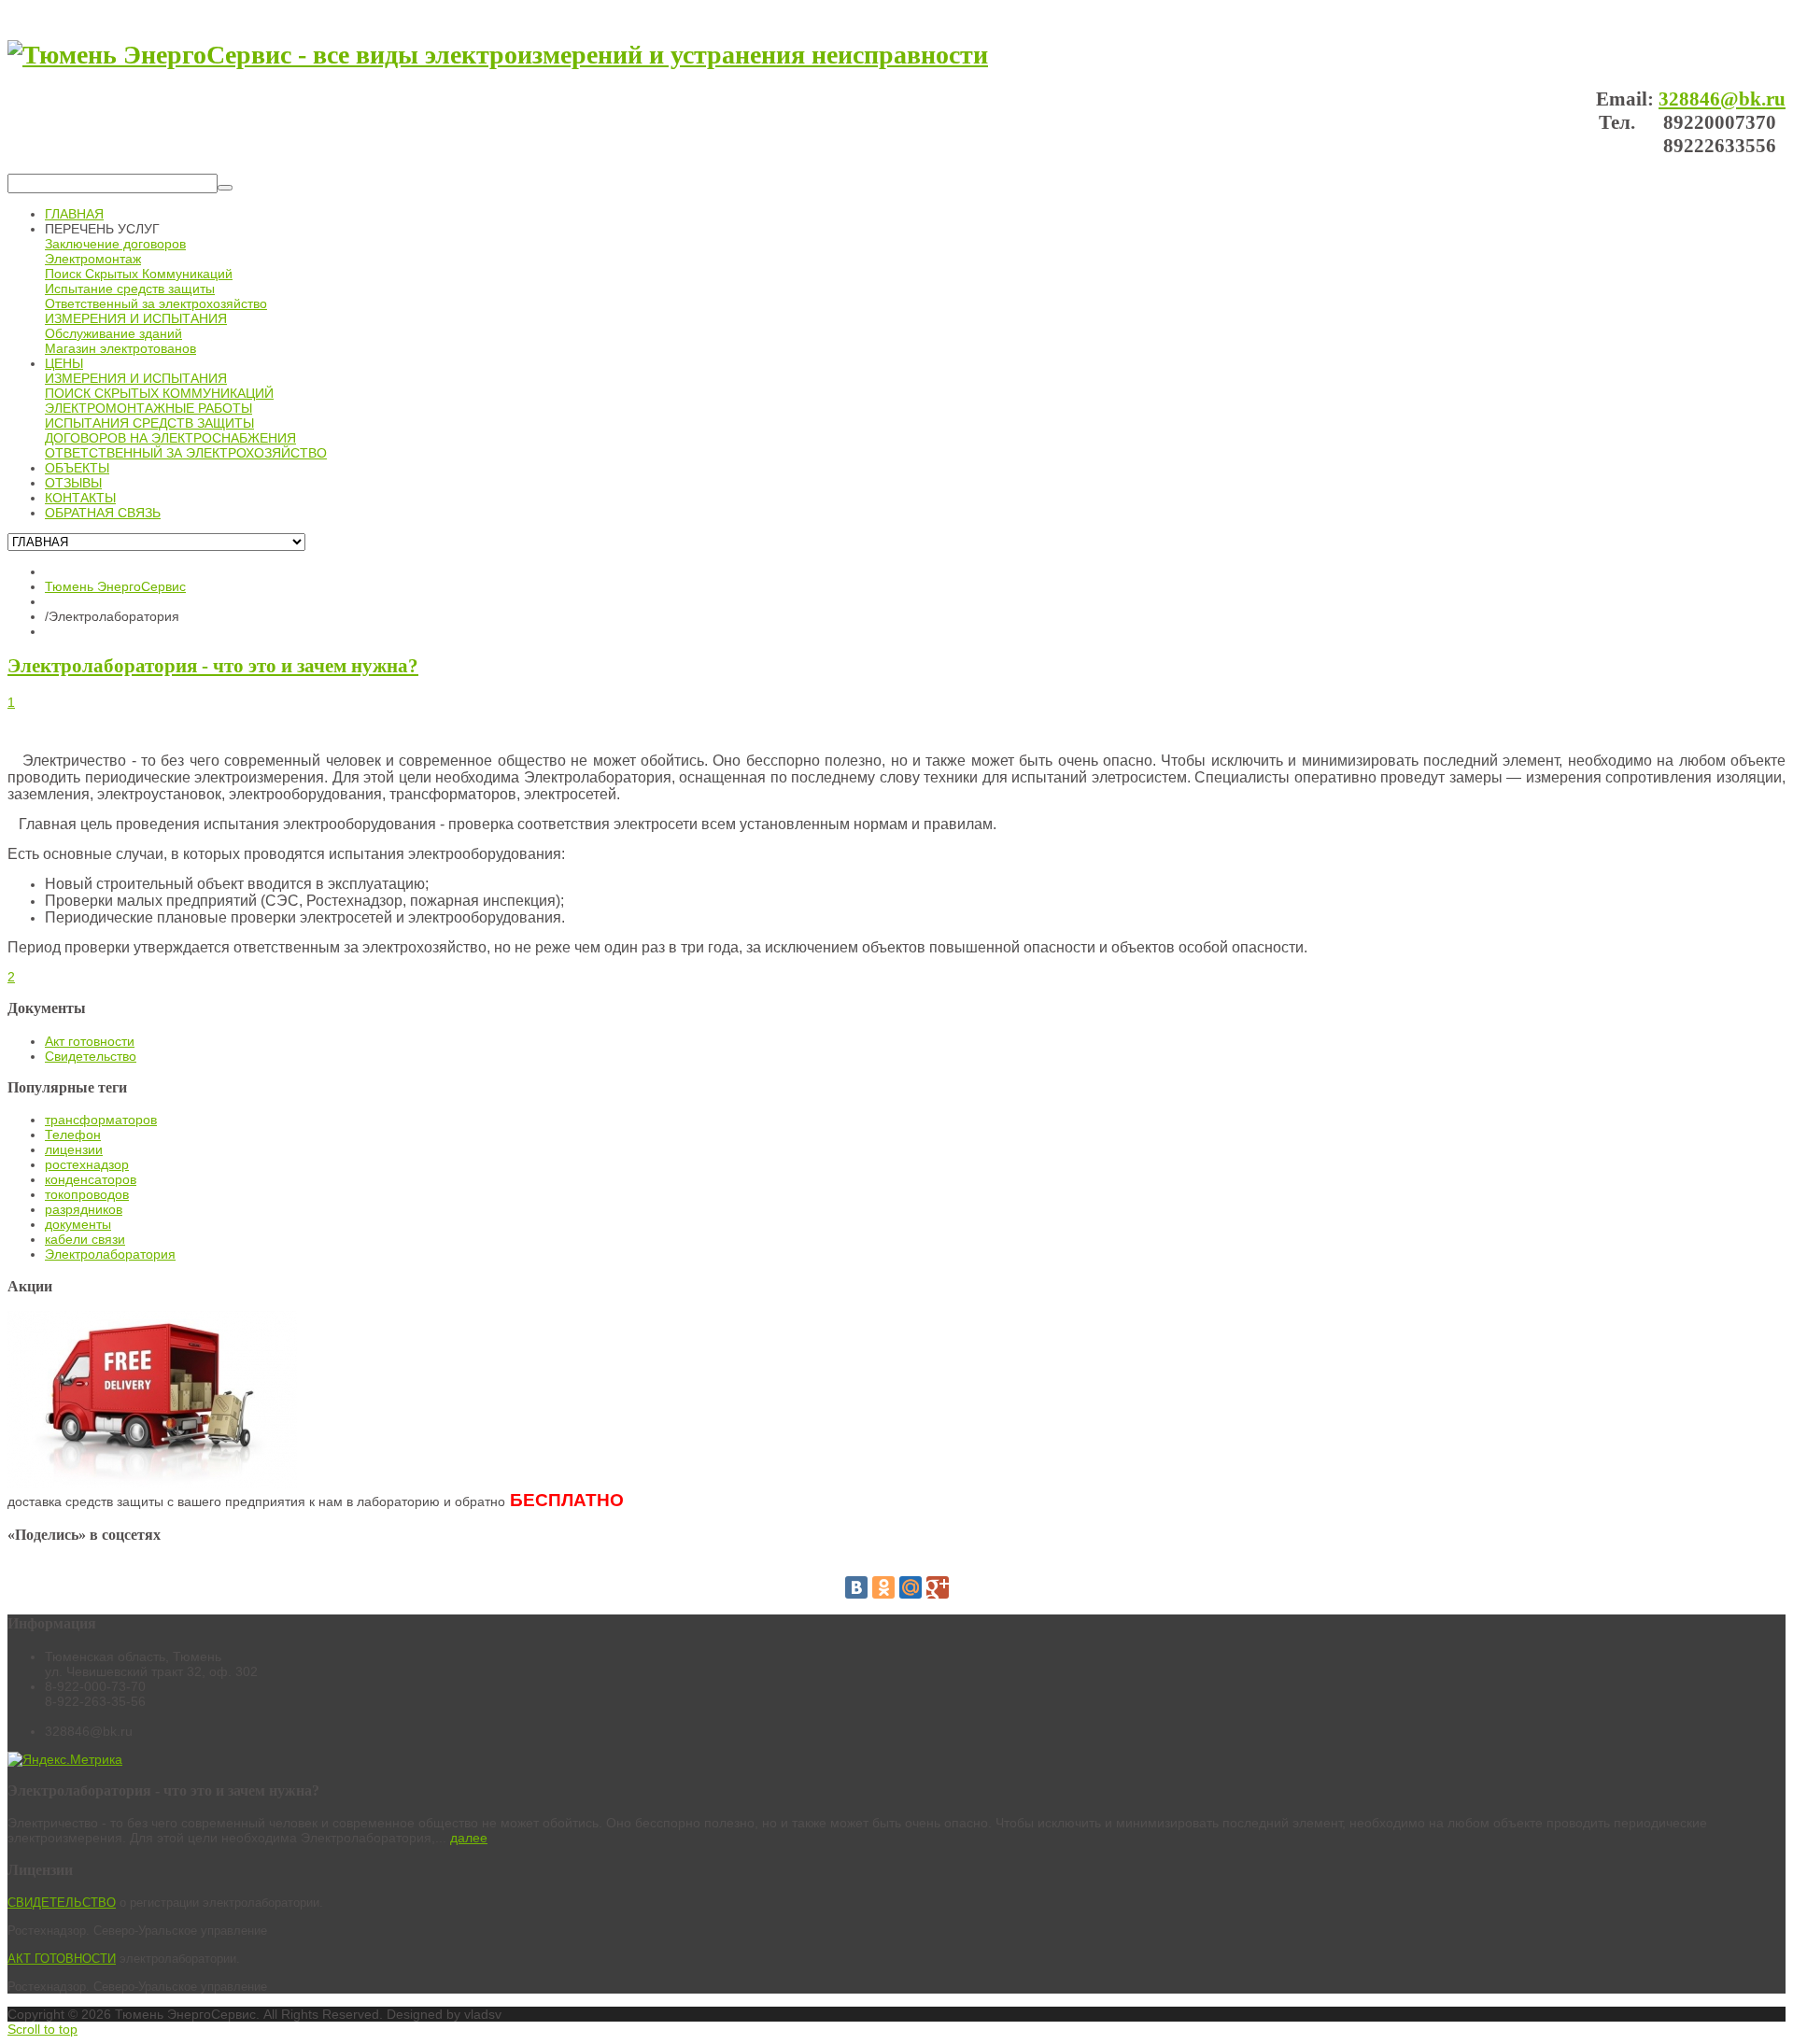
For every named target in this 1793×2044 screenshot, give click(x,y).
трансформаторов (101, 1120)
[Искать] (225, 188)
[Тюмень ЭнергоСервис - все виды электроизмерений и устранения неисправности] (498, 55)
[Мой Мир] (911, 1587)
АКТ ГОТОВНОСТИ (62, 1959)
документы (78, 1224)
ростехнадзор (87, 1164)
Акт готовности (90, 1041)
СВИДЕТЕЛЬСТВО (62, 1903)
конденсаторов (91, 1179)
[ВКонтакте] (856, 1587)
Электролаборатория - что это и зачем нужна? (213, 666)
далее (469, 1838)
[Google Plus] (938, 1587)
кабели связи (85, 1239)
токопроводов (87, 1194)
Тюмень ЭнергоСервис (115, 586)
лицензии (74, 1149)
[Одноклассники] (883, 1587)
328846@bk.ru (1722, 99)
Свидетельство (91, 1056)
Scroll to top (42, 2029)
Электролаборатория (110, 1254)
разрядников (84, 1209)
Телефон (73, 1135)
